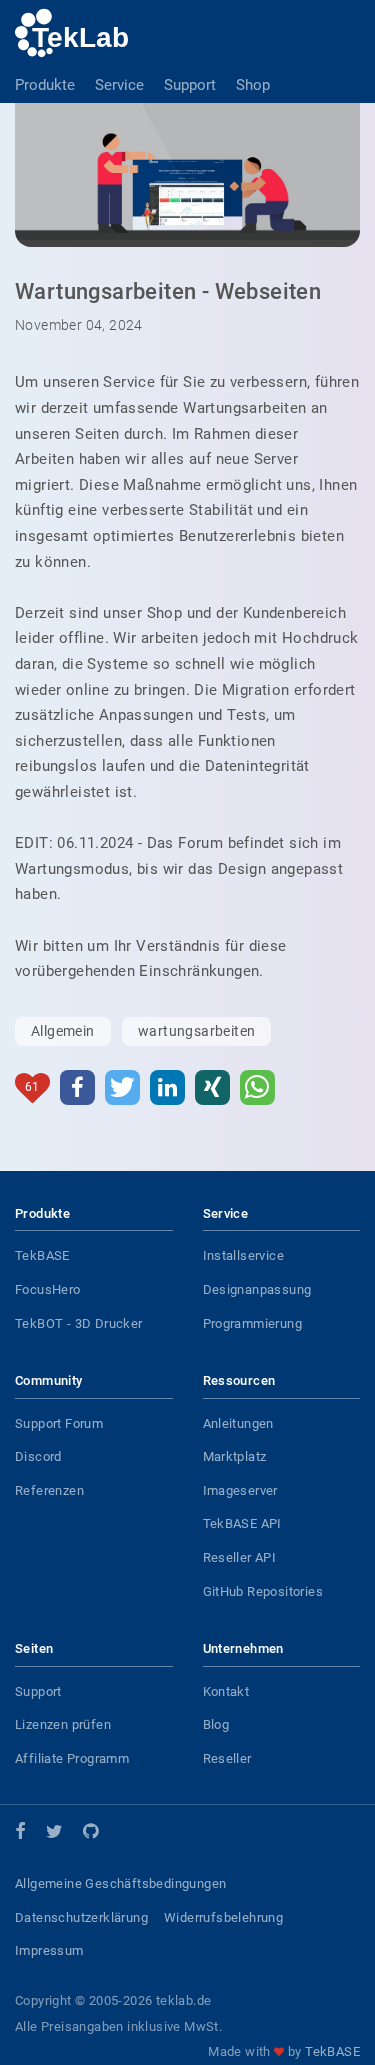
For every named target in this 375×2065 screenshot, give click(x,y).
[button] (77, 1087)
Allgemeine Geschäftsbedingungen (120, 1883)
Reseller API (240, 1557)
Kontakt (226, 1691)
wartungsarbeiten (196, 1031)
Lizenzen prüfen (63, 1724)
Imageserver (240, 1490)
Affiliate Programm (72, 1758)
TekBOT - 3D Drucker (79, 1323)
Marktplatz (235, 1456)
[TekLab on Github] (90, 1834)
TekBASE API (242, 1523)
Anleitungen (238, 1423)
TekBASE (42, 1255)
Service (119, 85)
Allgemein (63, 1031)
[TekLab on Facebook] (20, 1833)
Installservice (244, 1255)
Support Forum (59, 1423)
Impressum (49, 1950)
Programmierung (253, 1323)
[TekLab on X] (54, 1834)
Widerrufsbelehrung (223, 1917)
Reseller (227, 1758)
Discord (38, 1456)
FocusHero (48, 1289)
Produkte (45, 85)
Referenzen (49, 1490)
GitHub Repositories (263, 1591)
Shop (253, 85)
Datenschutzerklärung (81, 1917)
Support (190, 85)
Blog (216, 1724)
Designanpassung (257, 1289)
